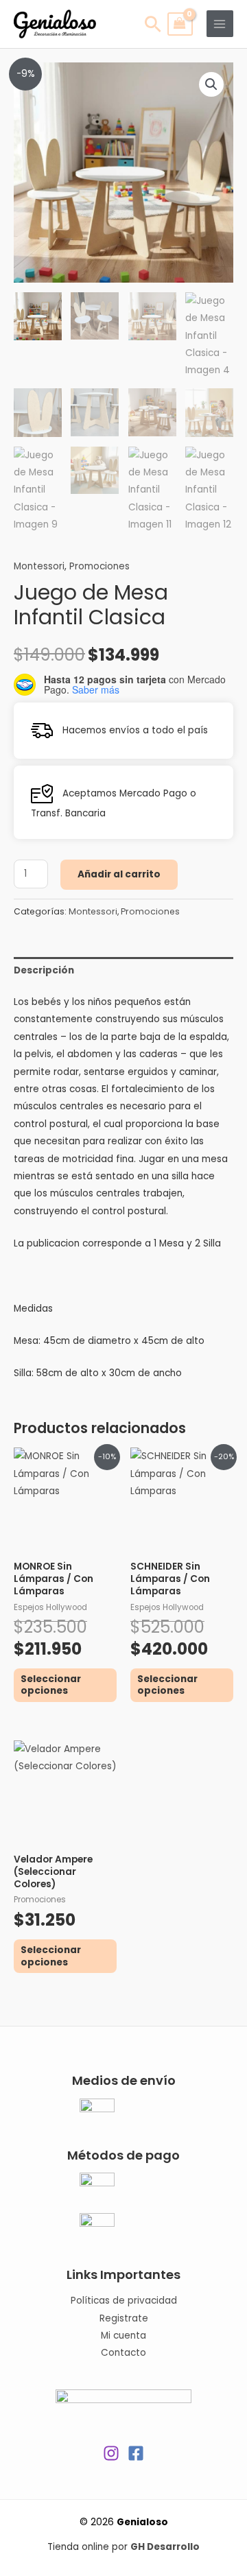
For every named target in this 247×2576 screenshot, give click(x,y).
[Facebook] (136, 2453)
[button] (211, 84)
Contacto (123, 2353)
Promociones (99, 566)
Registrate (124, 2318)
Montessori (39, 566)
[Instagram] (111, 2453)
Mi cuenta (123, 2336)
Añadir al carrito (119, 874)
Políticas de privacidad (124, 2301)
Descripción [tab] (44, 970)
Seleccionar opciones (51, 1685)
